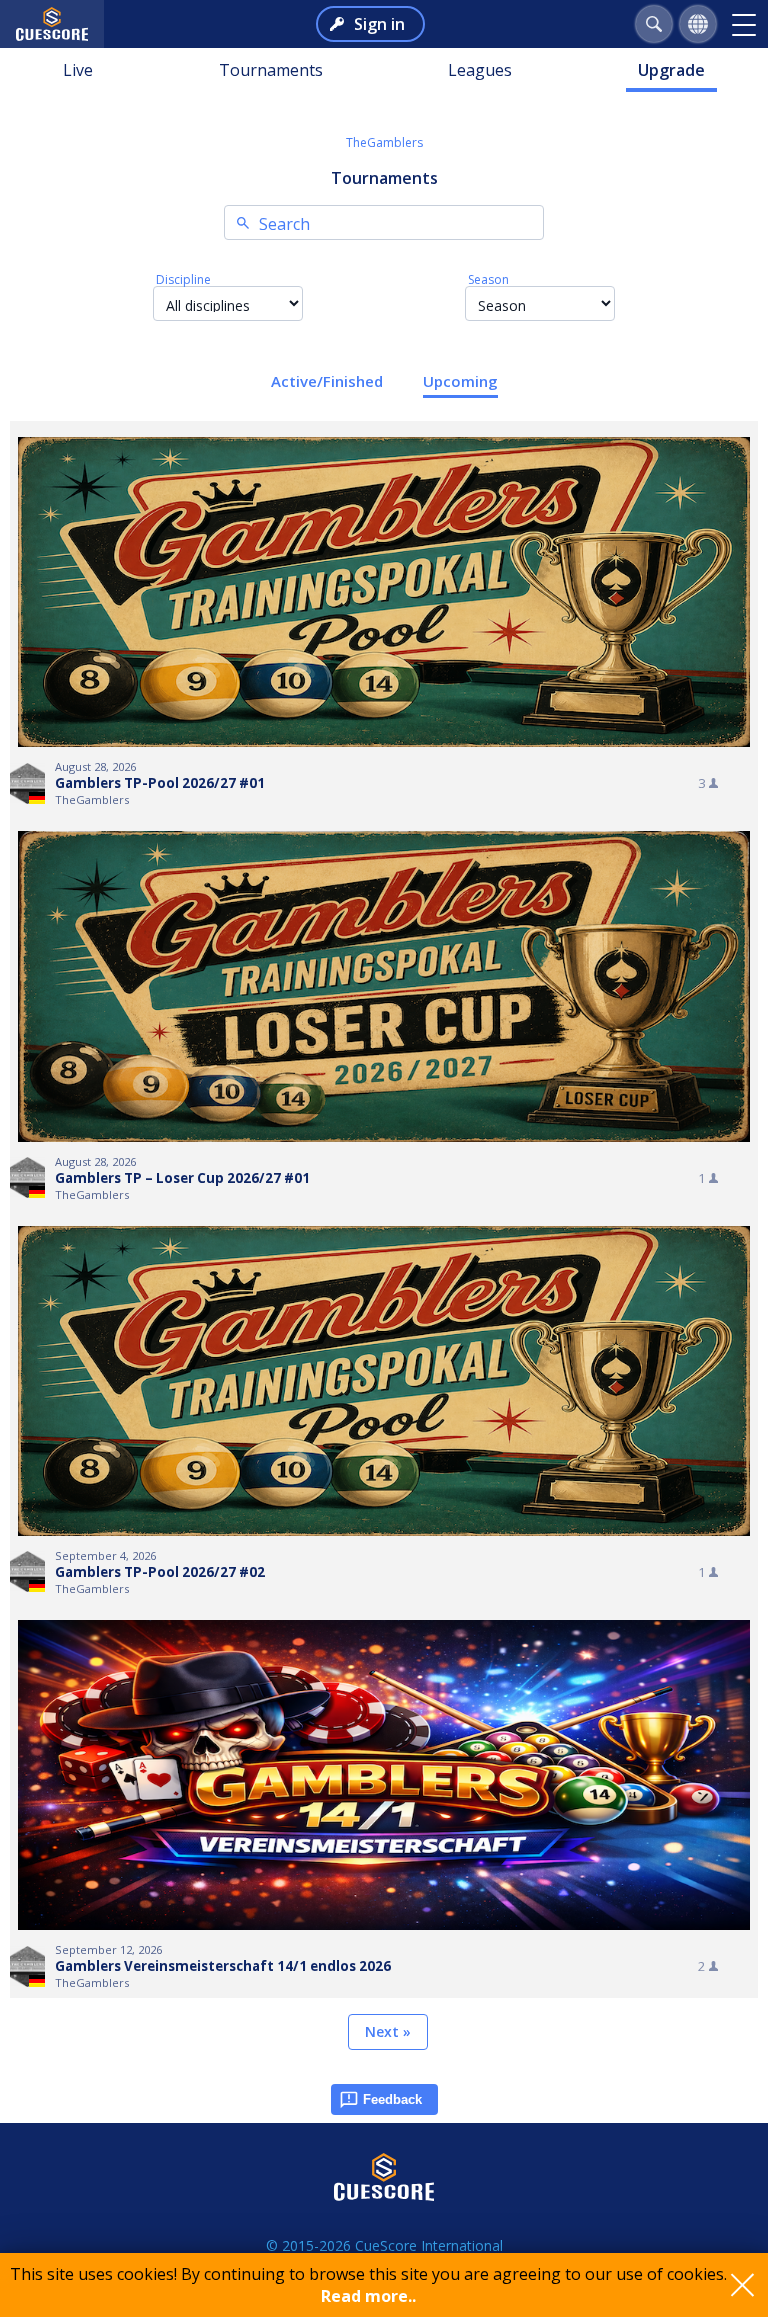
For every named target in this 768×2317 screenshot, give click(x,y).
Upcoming (460, 381)
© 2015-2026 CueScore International (384, 2245)
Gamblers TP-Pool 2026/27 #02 (160, 1572)
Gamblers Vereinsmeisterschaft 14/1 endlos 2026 (223, 1966)
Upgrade (671, 70)
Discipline (183, 279)
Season (488, 279)
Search (284, 224)
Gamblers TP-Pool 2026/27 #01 (160, 783)
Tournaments (271, 70)
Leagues (480, 70)
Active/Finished (327, 381)
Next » (388, 2031)
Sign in (379, 24)
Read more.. (368, 2296)
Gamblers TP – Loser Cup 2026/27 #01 (182, 1178)
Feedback (392, 2099)
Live (78, 70)
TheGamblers (384, 142)
